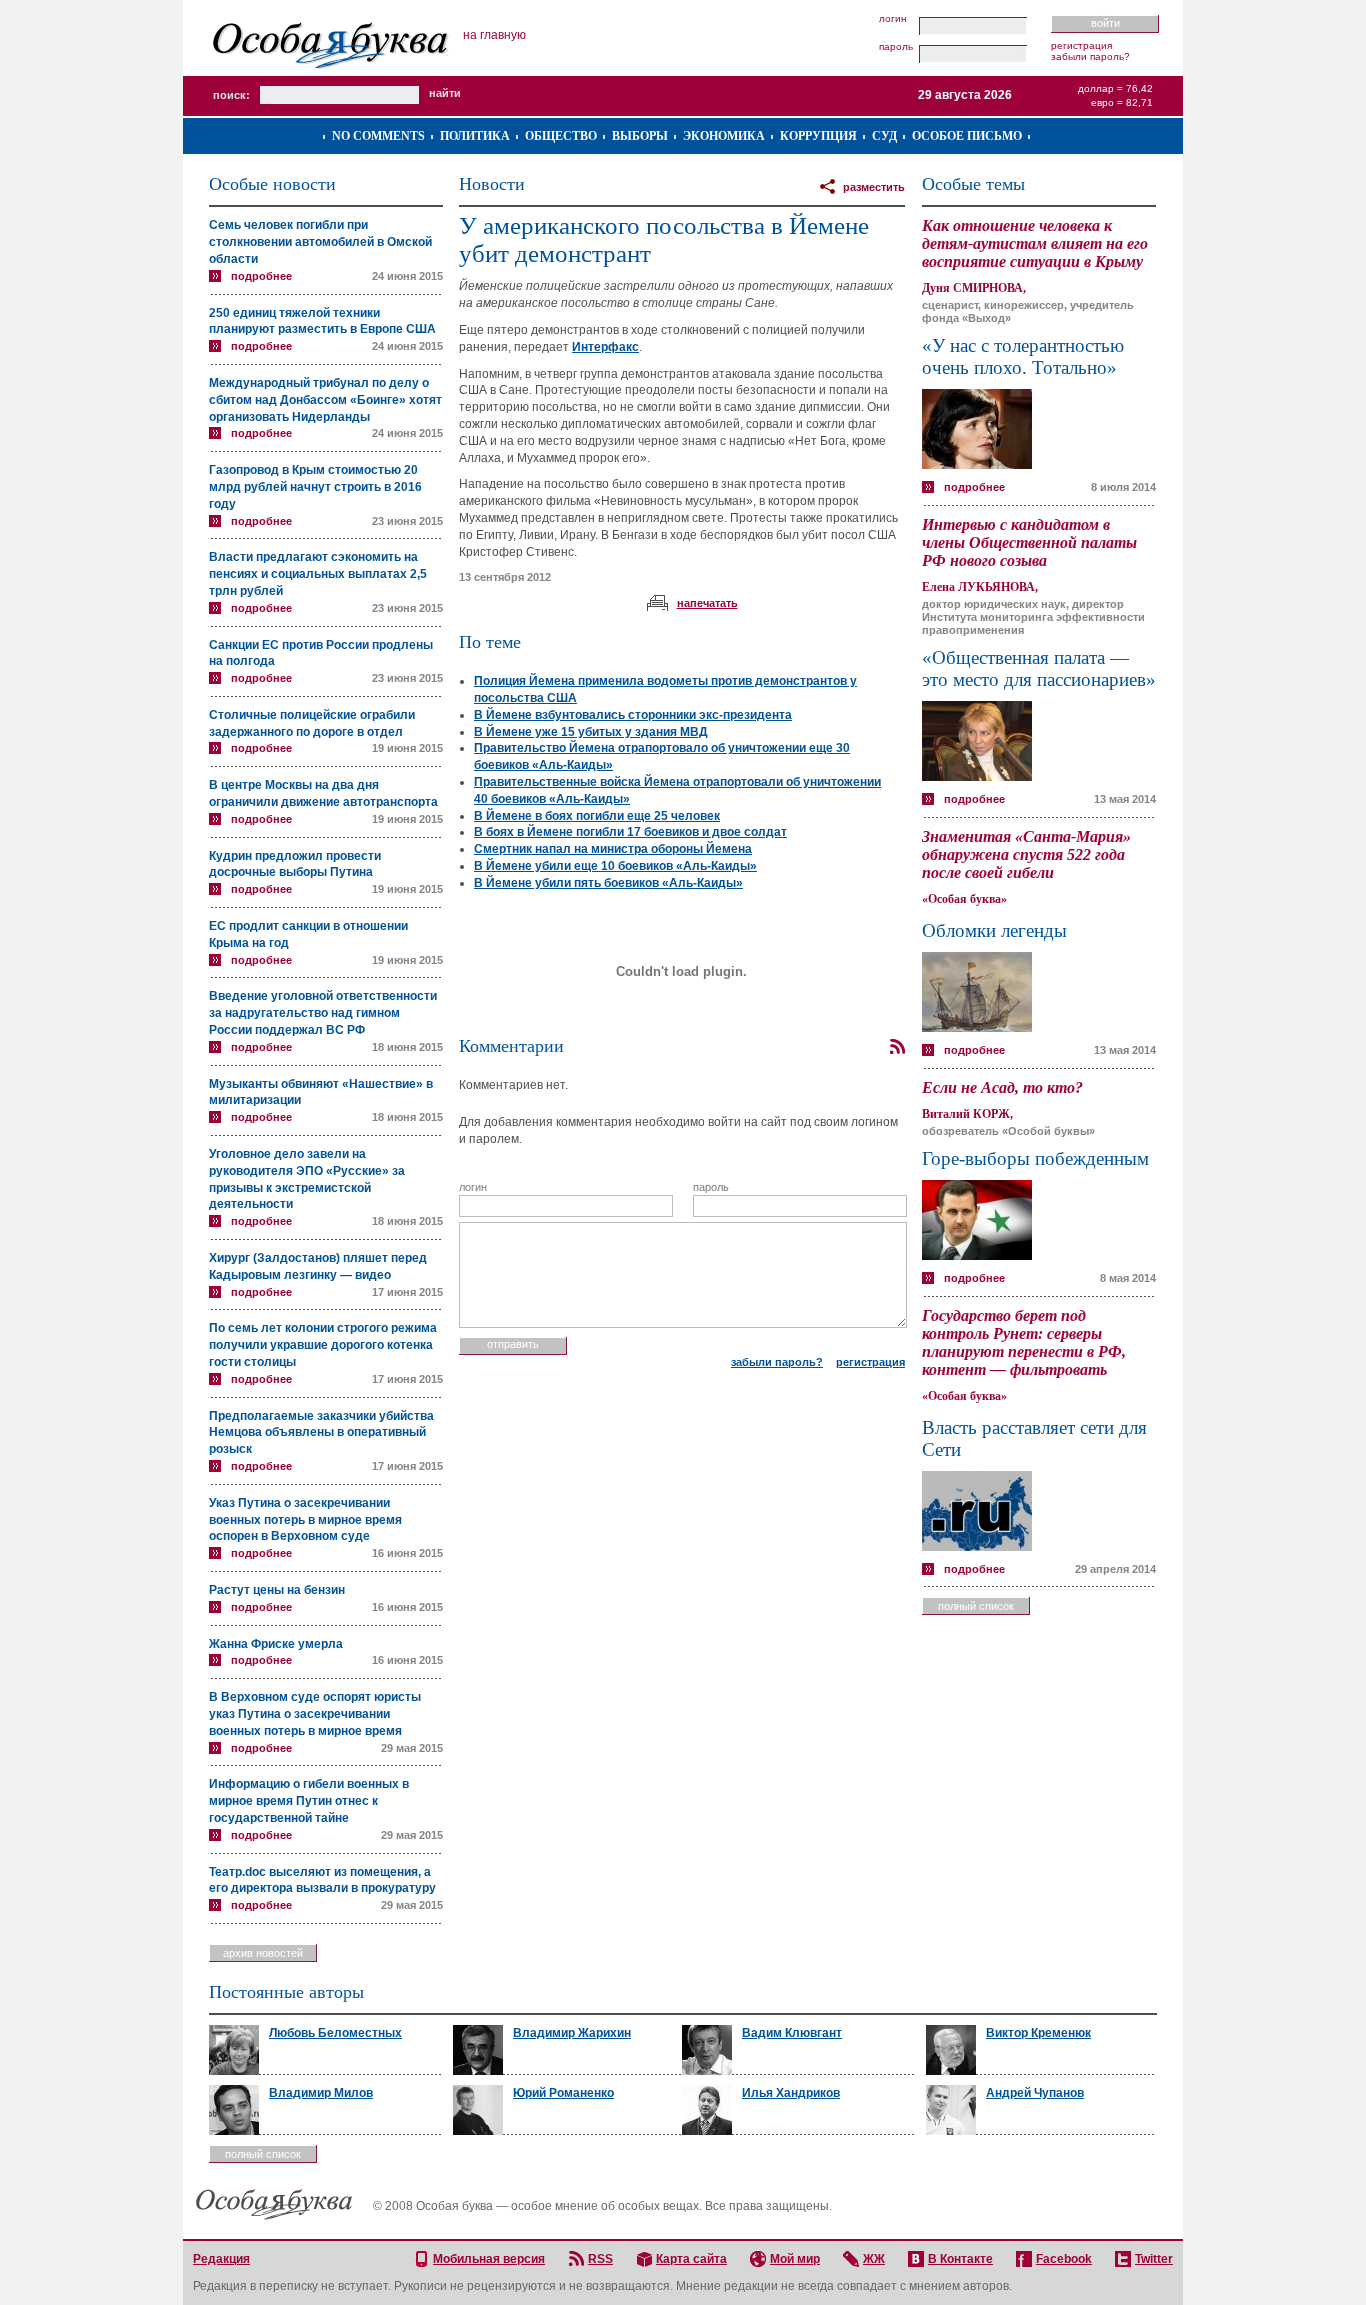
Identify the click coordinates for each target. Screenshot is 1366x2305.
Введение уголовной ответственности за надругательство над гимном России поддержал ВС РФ (323, 1013)
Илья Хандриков (791, 2093)
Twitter (1154, 2259)
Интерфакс (605, 347)
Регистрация (1081, 45)
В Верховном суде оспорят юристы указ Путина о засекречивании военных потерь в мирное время (315, 1714)
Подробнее (261, 276)
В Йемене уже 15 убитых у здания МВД (591, 732)
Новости (492, 184)
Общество (561, 136)
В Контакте (960, 2259)
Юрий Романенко (563, 2093)
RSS (600, 2259)
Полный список (976, 1606)
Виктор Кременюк (1038, 2033)
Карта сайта (691, 2259)
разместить (874, 187)
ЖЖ (874, 2259)
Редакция (221, 2259)
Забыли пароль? (1090, 56)
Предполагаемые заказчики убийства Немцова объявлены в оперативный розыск (321, 1433)
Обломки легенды (994, 930)
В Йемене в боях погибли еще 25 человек (597, 816)
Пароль (896, 47)
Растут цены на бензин (277, 1590)
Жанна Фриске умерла (276, 1644)
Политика (475, 136)
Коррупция (818, 136)
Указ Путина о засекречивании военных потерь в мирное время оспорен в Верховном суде (305, 1520)
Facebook (1064, 2259)
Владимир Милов (321, 2093)
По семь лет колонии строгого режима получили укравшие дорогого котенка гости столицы (323, 1345)
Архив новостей (263, 1953)
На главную (494, 35)
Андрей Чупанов (1035, 2093)
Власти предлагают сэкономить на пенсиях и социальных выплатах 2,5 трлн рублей (318, 574)
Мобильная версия (489, 2259)
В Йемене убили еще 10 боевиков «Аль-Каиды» (615, 866)
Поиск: (231, 95)
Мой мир (795, 2259)
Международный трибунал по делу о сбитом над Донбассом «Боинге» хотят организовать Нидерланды (325, 400)
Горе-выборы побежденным (1035, 1158)
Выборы (640, 136)
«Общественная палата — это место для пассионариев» (1039, 668)
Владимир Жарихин (572, 2033)
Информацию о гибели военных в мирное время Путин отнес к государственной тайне (309, 1801)
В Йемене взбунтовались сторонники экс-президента (633, 715)
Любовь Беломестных (335, 2033)
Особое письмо (967, 136)
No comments (378, 136)
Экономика (724, 136)
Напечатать (707, 603)
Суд (884, 136)
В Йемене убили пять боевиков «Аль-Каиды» (608, 883)
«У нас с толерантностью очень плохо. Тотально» (1023, 356)
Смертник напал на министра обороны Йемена (613, 849)
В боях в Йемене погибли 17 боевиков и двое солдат (630, 832)
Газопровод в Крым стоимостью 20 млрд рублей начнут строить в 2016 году (315, 487)
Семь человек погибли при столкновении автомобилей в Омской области (320, 242)
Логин (893, 19)
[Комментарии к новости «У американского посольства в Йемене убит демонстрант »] (897, 1047)
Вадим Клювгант (792, 2033)
